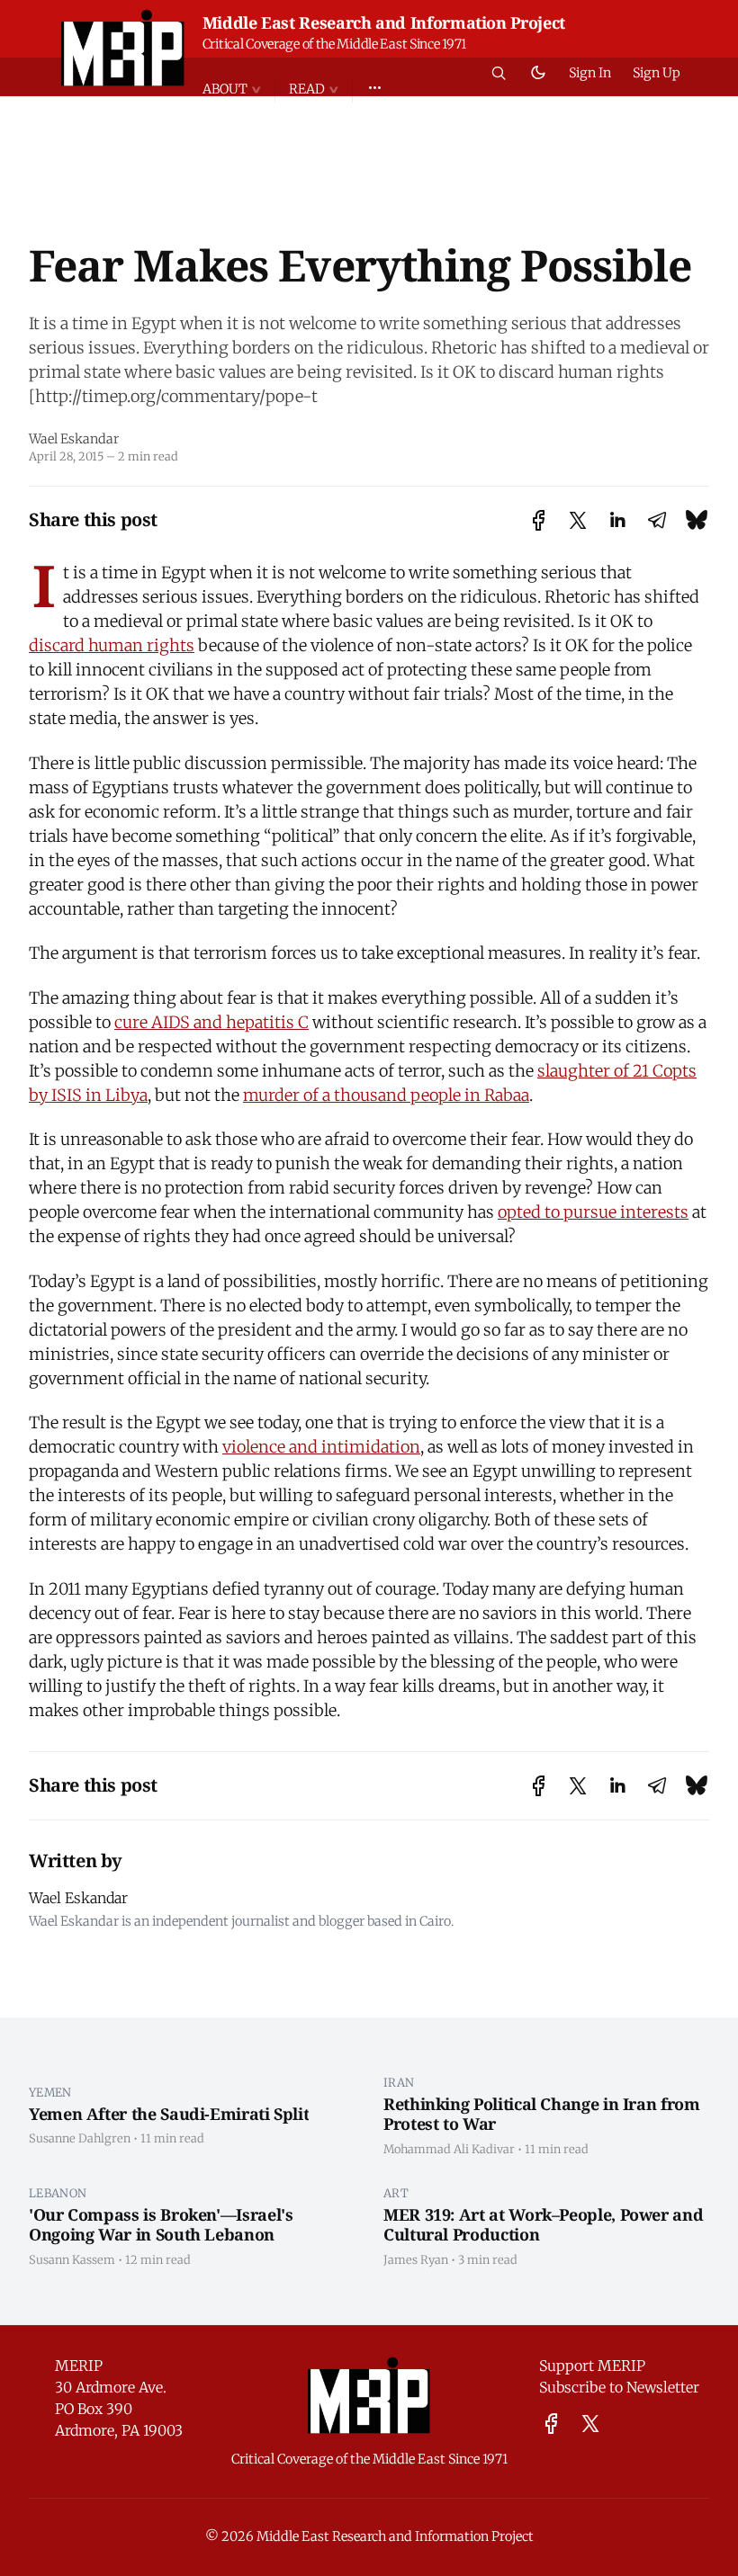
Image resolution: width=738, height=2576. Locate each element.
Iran (399, 2082)
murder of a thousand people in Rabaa (386, 1095)
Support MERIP (592, 2366)
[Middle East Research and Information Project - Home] (123, 48)
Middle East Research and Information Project (384, 22)
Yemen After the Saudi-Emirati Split (169, 2114)
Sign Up (657, 73)
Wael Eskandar (74, 439)
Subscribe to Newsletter (619, 2387)
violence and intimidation (321, 1447)
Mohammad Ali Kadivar (449, 2149)
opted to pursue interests (593, 1212)
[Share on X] (578, 520)
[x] (590, 2424)
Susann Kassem (72, 2259)
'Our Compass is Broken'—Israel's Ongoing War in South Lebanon (161, 2225)
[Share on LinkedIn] (617, 520)
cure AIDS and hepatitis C (211, 1022)
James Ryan (416, 2259)
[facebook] (551, 2424)
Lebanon (58, 2193)
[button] (238, 89)
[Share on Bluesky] (697, 519)
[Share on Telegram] (657, 520)
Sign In (590, 73)
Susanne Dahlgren (80, 2138)
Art (396, 2193)
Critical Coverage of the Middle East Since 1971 (334, 44)
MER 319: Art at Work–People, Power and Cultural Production (543, 2225)
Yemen (50, 2092)
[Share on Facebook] (539, 520)
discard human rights (112, 645)
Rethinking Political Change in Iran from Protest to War (542, 2114)
